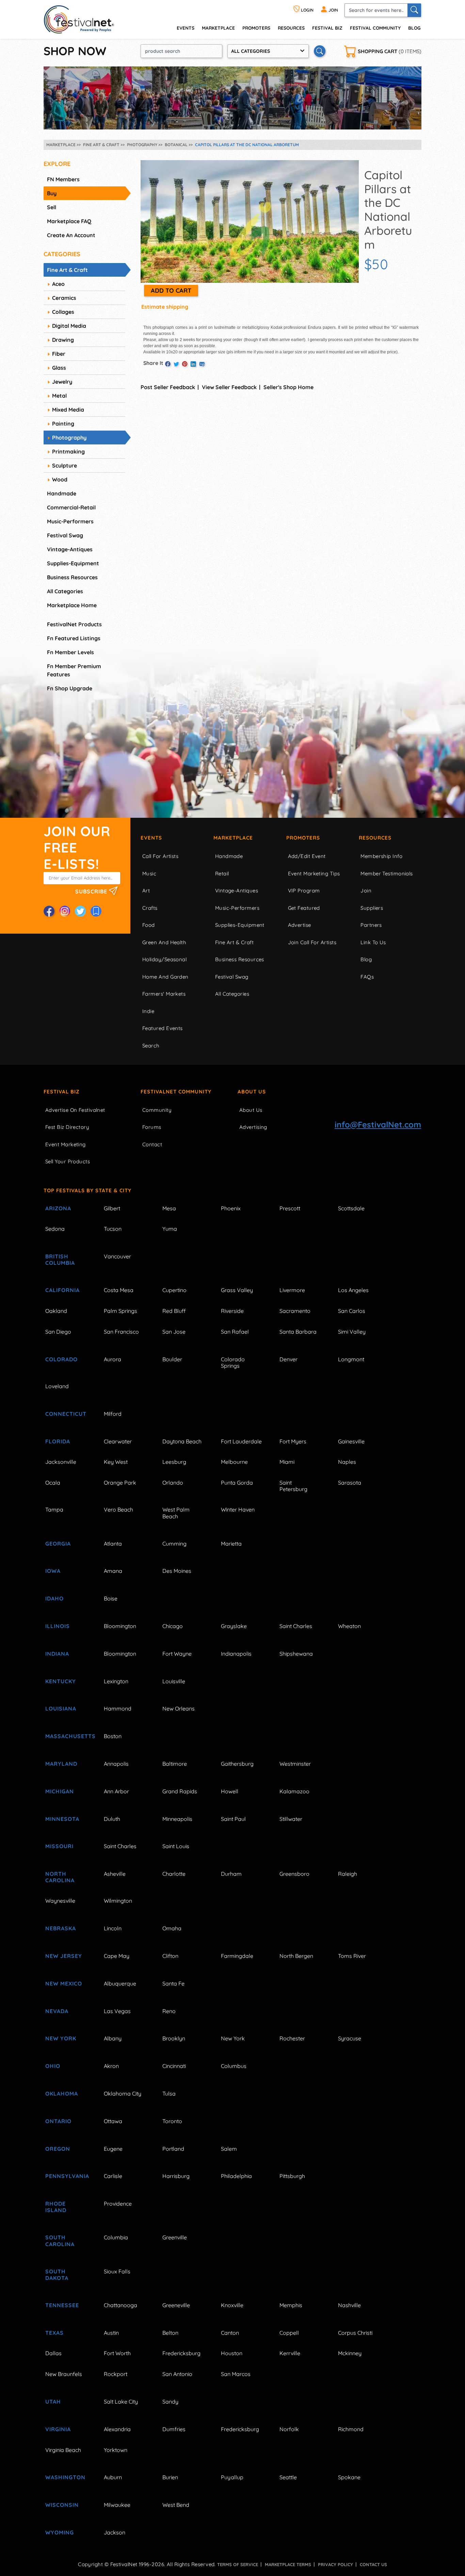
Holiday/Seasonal (164, 959)
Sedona (55, 1229)
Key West (116, 1462)
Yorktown (116, 2450)
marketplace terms (288, 2564)
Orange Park (120, 1483)
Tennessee (62, 2305)
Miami (287, 1462)
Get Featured (304, 908)
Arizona (58, 1208)
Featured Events (163, 1028)
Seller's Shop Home (288, 387)
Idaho (54, 1598)
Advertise (300, 925)
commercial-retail (71, 507)
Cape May (117, 1956)
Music (149, 873)
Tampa (54, 1509)
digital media (69, 326)
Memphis (291, 2305)
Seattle (288, 2477)
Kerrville (290, 2353)
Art (146, 891)
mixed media (68, 410)
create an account (71, 235)
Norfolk (289, 2429)
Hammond (118, 1708)
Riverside (232, 1311)
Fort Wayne (177, 1654)
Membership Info (381, 856)
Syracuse (350, 2038)
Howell (230, 1791)
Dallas (53, 2353)
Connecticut (66, 1414)
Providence (118, 2204)
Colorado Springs (233, 1362)
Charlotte (174, 1874)
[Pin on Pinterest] (185, 364)
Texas (54, 2333)
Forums (152, 1127)
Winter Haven (238, 1509)
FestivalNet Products (74, 624)
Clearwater (118, 1441)
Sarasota (350, 1483)
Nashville (349, 2305)
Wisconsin (62, 2505)
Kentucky (61, 1681)
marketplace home (72, 605)
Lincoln (113, 1928)
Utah (53, 2402)
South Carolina (60, 2241)
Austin (111, 2333)
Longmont (351, 1359)
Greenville (175, 2237)
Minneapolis (177, 1819)
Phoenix (231, 1208)
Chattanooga (121, 2305)
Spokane (349, 2477)
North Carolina (60, 1877)
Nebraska (61, 1928)
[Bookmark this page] (96, 911)
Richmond (351, 2429)
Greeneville (176, 2305)
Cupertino (174, 1290)
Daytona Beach (182, 1441)
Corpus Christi (355, 2333)
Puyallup (232, 2477)
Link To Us (373, 942)
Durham (231, 1874)
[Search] (414, 10)
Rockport (116, 2374)
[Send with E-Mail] (202, 364)
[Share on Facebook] (168, 364)
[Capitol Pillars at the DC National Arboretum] (250, 221)
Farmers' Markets (164, 994)
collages (63, 312)
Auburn (113, 2477)
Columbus (234, 2066)
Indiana (57, 1654)
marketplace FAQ (69, 221)
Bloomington (120, 1626)
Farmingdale (237, 1956)
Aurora (113, 1359)
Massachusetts (67, 1736)
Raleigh (348, 1874)
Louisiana (61, 1708)
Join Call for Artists (312, 942)
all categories (65, 591)
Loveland (57, 1386)
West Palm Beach (176, 1513)
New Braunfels (64, 2374)
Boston (113, 1736)
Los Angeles (353, 1290)
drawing (63, 340)
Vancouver (117, 1256)
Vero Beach (118, 1509)
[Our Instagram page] (65, 911)
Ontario (58, 2121)
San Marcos (236, 2374)
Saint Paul (233, 1819)
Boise (111, 1598)
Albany (113, 2038)
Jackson (115, 2532)
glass (59, 368)
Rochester (292, 2038)
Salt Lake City (121, 2402)
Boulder (172, 1359)
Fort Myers (293, 1441)
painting (63, 424)
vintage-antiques (70, 549)
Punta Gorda (237, 1483)
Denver (288, 1359)
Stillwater (291, 1819)
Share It (153, 363)
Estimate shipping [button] (165, 307)
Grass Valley (237, 1290)
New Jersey (64, 1956)
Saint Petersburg (293, 1486)
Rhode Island (56, 2207)
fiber (59, 354)
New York (61, 2038)
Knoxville (232, 2305)
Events (151, 838)
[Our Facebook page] (49, 911)
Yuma (170, 1229)
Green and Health (164, 942)
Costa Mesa (119, 1290)
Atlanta (113, 1544)
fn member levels (70, 652)
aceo (58, 284)
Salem (229, 2149)
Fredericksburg (181, 2353)
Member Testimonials (387, 873)
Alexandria (117, 2429)
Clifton (170, 1956)
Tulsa (169, 2094)
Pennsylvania (67, 2176)
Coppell (289, 2333)
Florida (58, 1441)
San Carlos (352, 1311)
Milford (113, 1414)
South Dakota (57, 2275)
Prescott (290, 1208)
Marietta (231, 1544)
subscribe (92, 891)
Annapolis (116, 1764)
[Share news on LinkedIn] (193, 364)
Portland (173, 2149)
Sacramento (295, 1311)
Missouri (59, 1846)
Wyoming (60, 2532)
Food (149, 925)
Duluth (112, 1819)
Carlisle (113, 2176)
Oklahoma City (123, 2094)
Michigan (60, 1791)
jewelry (62, 382)
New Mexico (64, 1983)
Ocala (53, 1483)
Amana (113, 1571)
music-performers (70, 521)
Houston (232, 2353)
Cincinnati (174, 2066)
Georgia (58, 1544)
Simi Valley (352, 1332)
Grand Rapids (180, 1791)
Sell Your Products (68, 1161)
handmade (62, 493)
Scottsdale (351, 1208)
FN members (63, 179)
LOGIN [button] (307, 10)
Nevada (57, 2011)
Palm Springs (121, 1311)
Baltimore (175, 1764)
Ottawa (113, 2121)
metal (59, 396)
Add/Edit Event (307, 856)
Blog (414, 28)
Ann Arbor (116, 1791)
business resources (72, 577)
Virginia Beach (63, 2450)
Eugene (113, 2149)
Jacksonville (61, 1462)
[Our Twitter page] (80, 911)
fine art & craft (67, 270)
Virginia (58, 2429)
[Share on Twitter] (176, 364)
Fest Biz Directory (67, 1127)
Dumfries (174, 2429)
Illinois (58, 1626)
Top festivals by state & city (87, 1190)
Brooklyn (174, 2038)
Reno (169, 2011)
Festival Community (375, 28)
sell (52, 207)
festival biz (327, 28)
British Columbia (60, 1260)
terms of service (238, 2564)
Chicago (173, 1626)
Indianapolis (236, 1654)
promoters (256, 28)
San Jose (174, 1332)
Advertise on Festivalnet (75, 1110)
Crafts (150, 908)
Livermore (292, 1290)
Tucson (113, 1229)
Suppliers (372, 908)
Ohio (53, 2066)
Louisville (174, 1681)
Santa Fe (173, 1983)
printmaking (68, 451)
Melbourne (234, 1462)
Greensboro (294, 1874)
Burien (170, 2477)
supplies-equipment (73, 563)
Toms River (352, 1956)
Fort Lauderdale (241, 1441)
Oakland (56, 1311)
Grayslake (234, 1626)
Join (366, 891)
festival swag (65, 535)
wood (60, 479)
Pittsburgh (292, 2176)
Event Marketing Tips (314, 873)
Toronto (172, 2121)
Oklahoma (62, 2094)
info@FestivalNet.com (378, 1124)
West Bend (176, 2505)
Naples (347, 1462)
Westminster (295, 1764)
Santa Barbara (298, 1332)
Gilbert (112, 1208)
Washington (65, 2477)
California (62, 1290)
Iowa (53, 1571)
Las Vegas (117, 2011)
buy (52, 193)
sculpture (65, 465)
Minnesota (62, 1819)
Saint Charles (296, 1626)
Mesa (169, 1208)
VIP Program (304, 891)
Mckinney (350, 2353)
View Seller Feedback (229, 387)
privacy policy (335, 2564)
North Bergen (296, 1956)
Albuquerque (120, 1983)
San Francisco (121, 1332)
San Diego (58, 1332)
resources (291, 28)
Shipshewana (296, 1654)
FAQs (367, 977)
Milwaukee (117, 2505)
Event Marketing (66, 1144)
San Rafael (235, 1332)
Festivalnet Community (176, 1092)
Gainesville (351, 1441)
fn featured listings (74, 638)
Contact (152, 1144)
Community (157, 1110)
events (186, 28)
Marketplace (218, 28)
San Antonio (177, 2374)
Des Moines (177, 1571)
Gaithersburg (237, 1764)
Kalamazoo (294, 1791)
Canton (230, 2333)
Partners (371, 925)
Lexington (116, 1681)
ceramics (64, 298)
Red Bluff (174, 1311)
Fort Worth (117, 2353)
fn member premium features (74, 670)
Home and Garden (165, 977)
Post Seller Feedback (168, 387)
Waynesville (60, 1901)
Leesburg (174, 1462)
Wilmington (118, 1901)
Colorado (61, 1359)
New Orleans (179, 1708)
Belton (170, 2333)
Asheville (115, 1874)
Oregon (58, 2149)
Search (151, 1046)
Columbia (116, 2237)
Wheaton (349, 1626)
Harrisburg (176, 2176)
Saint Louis (176, 1846)
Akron (111, 2066)
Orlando (173, 1483)
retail (222, 873)
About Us (252, 1092)
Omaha (172, 1928)
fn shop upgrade (70, 688)
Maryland (61, 1764)
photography (69, 438)
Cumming (174, 1544)
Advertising (253, 1127)
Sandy (170, 2402)
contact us (373, 2564)
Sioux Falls (117, 2271)
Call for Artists (160, 856)
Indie (148, 1011)
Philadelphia (236, 2176)
